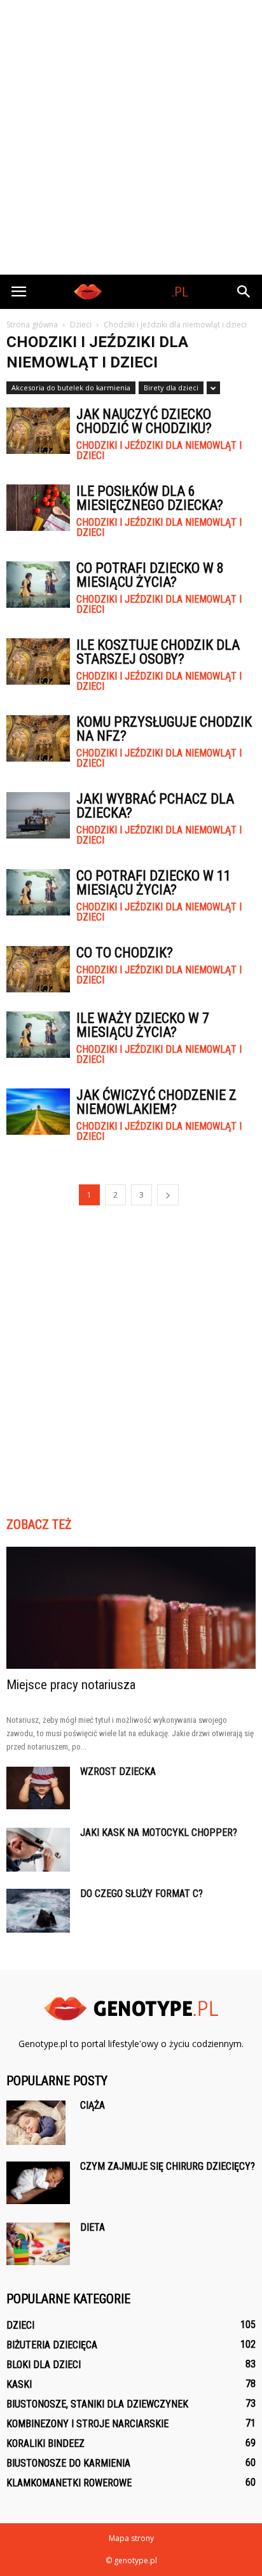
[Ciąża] (36, 2123)
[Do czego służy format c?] (38, 1911)
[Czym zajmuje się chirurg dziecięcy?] (38, 2183)
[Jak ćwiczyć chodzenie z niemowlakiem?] (38, 1112)
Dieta (93, 2227)
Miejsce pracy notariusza (71, 1685)
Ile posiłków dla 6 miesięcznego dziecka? (150, 498)
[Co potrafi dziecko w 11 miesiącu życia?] (38, 892)
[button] (244, 292)
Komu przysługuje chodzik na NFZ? (164, 729)
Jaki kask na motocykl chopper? (159, 1833)
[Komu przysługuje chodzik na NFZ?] (38, 738)
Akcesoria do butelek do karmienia (71, 387)
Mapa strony (131, 2538)
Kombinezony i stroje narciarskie (87, 2424)
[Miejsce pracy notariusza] (131, 1608)
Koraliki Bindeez (45, 2443)
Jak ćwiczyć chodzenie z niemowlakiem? (156, 1102)
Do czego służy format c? (141, 1894)
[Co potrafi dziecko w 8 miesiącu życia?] (38, 585)
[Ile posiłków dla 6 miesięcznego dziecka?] (38, 508)
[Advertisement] (131, 137)
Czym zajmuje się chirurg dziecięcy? (168, 2166)
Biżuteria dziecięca (52, 2345)
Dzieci (20, 2325)
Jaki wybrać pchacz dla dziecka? (155, 806)
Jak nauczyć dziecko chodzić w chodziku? (144, 421)
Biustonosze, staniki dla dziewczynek (97, 2404)
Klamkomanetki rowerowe (69, 2483)
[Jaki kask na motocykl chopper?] (38, 1850)
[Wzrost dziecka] (38, 1788)
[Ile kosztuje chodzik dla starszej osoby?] (38, 661)
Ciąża (93, 2105)
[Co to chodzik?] (38, 969)
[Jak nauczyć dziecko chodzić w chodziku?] (38, 431)
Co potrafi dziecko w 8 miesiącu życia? (150, 575)
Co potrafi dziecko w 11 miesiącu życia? (154, 883)
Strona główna (32, 325)
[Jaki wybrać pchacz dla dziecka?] (38, 815)
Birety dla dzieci (171, 387)
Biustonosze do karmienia (68, 2463)
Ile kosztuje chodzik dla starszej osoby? (158, 652)
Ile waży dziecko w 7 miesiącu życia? (143, 1025)
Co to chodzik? (125, 953)
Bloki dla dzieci (44, 2365)
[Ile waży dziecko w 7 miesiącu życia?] (38, 1035)
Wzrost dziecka (118, 1771)
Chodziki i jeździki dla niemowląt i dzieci (159, 451)
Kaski (19, 2384)
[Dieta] (38, 2244)
